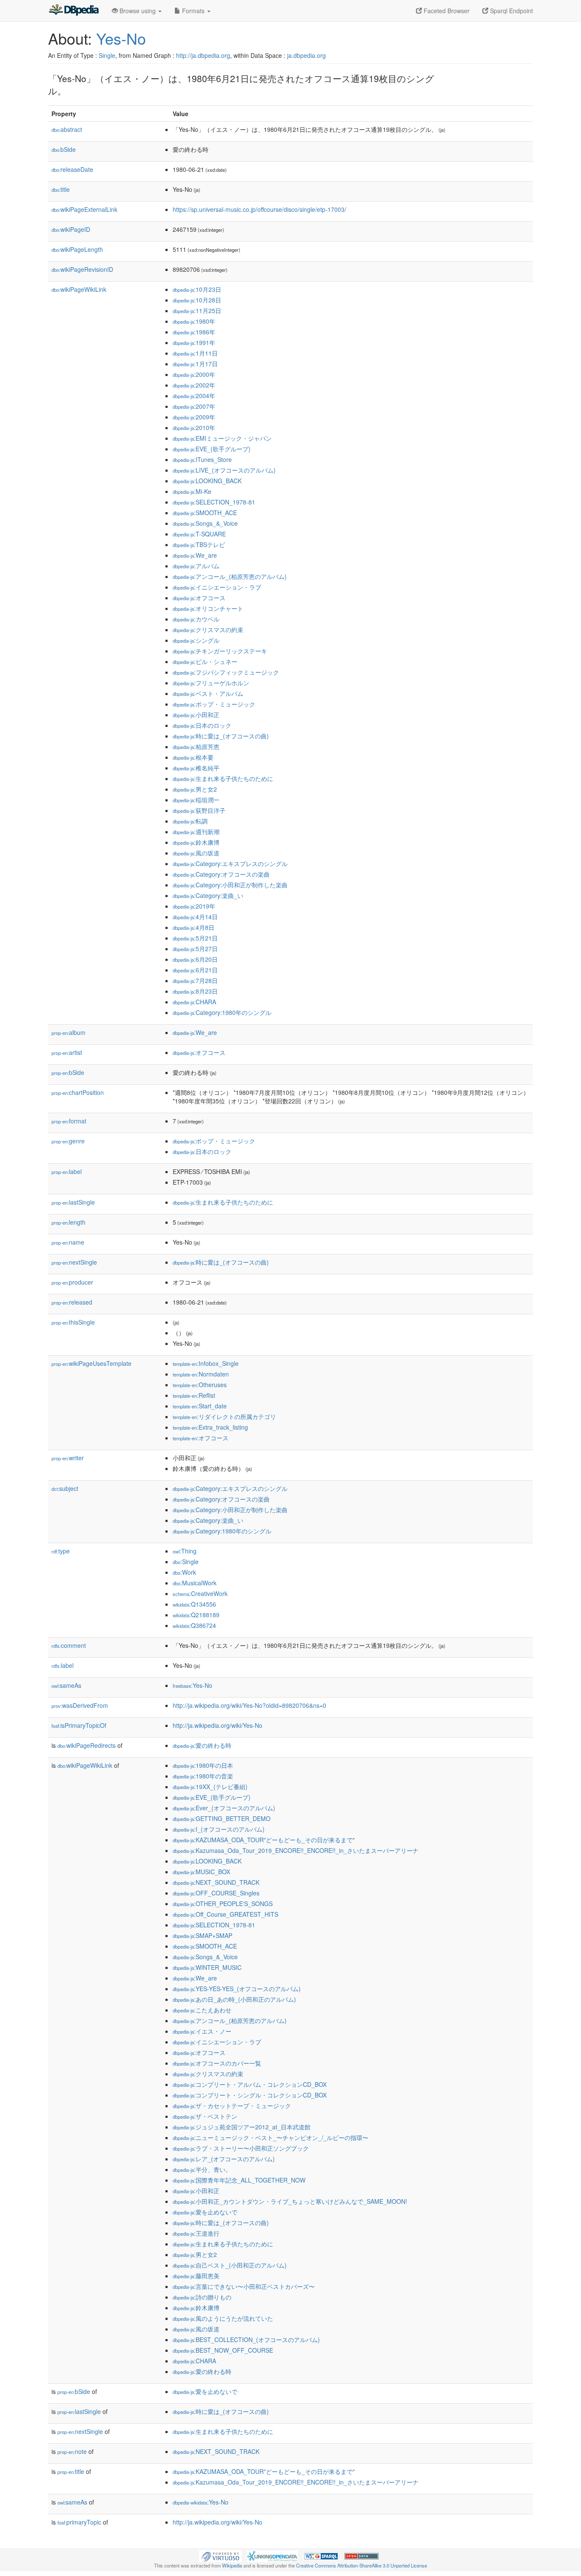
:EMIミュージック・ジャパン (222, 438)
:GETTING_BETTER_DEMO (222, 1818)
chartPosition (78, 1092)
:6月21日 (195, 970)
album (68, 1032)
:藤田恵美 (196, 2276)
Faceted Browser (446, 11)
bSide (64, 149)
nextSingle (74, 1262)
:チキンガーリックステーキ (220, 651)
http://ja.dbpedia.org (203, 55)
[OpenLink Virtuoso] (220, 2555)
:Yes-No (192, 1685)
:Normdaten (201, 1374)
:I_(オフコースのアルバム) (219, 1829)
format (69, 1121)
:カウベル (196, 619)
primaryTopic (79, 2522)
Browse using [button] (138, 11)
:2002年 (194, 385)
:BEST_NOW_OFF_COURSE (223, 2350)
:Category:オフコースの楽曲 (221, 874)
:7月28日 (195, 980)
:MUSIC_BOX (201, 1872)
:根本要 (193, 757)
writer (68, 1458)
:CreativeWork (200, 1593)
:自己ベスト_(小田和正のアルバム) (230, 2265)
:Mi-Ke (192, 491)
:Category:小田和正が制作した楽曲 (230, 885)
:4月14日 (195, 917)
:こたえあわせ (202, 2010)
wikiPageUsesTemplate (91, 1363)
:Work (184, 1572)
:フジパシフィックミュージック (226, 672)
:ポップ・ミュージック (214, 704)
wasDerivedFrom (80, 1705)
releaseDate (72, 169)
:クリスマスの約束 (208, 630)
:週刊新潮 (196, 832)
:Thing (185, 1551)
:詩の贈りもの (202, 2297)
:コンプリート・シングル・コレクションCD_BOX (250, 2095)
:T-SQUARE (199, 534)
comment (69, 1645)
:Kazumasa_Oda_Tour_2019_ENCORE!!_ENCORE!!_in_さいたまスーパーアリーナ (296, 1850)
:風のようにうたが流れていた (223, 2318)
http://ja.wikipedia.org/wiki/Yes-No (218, 1725)
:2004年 (194, 396)
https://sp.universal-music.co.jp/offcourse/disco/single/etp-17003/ (259, 209)
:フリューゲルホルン (211, 683)
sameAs (66, 1685)
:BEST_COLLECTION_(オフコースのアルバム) (246, 2339)
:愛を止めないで (205, 2212)
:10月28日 (197, 300)
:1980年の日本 (203, 1765)
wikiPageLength (77, 249)
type (61, 1551)
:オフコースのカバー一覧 (217, 2063)
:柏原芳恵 (196, 747)
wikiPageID (71, 229)
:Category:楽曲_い (208, 895)
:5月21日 (195, 938)
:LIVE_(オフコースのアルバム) (224, 470)
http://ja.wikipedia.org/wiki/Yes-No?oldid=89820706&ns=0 (249, 1705)
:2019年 (194, 906)
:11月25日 (197, 311)
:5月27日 (195, 949)
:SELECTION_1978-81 (214, 502)
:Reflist (194, 1395)
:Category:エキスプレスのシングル (230, 863)
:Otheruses (200, 1385)
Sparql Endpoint (511, 11)
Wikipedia (232, 2565)
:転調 (190, 821)
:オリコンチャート (208, 608)
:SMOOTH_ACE (205, 513)
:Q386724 (194, 1625)
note (72, 2451)
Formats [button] (193, 11)
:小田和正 (196, 715)
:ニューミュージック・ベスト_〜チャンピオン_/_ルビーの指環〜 (271, 2137)
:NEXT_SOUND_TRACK (216, 1882)
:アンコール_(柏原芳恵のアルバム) (230, 576)
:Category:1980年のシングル (222, 1012)
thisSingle (73, 1322)
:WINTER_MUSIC (207, 1967)
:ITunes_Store (202, 459)
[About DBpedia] (74, 11)
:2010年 (194, 427)
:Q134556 (194, 1604)
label (67, 1171)
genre (68, 1141)
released (72, 1302)
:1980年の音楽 (203, 1776)
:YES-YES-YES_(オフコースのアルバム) (237, 1989)
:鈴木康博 (196, 842)
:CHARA (194, 1002)
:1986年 (194, 332)
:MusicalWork (195, 1583)
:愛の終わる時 (202, 1745)
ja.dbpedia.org (306, 55)
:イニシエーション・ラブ (217, 587)
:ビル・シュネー (205, 661)
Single (107, 55)
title (61, 189)
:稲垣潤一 (196, 800)
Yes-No (121, 38)
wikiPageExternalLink (84, 209)
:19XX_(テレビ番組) (210, 1787)
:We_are (195, 555)
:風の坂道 (196, 853)
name (68, 1242)
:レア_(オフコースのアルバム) (224, 2159)
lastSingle (73, 1202)
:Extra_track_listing (210, 1427)
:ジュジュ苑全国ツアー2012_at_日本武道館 (242, 2127)
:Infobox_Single (206, 1363)
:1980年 (194, 321)
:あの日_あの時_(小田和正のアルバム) (234, 1999)
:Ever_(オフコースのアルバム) (224, 1808)
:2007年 (194, 406)
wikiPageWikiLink (79, 289)
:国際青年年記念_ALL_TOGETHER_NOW (239, 2180)
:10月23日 (197, 289)
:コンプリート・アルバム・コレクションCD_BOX (250, 2084)
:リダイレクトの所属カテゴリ (224, 1416)
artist (67, 1052)
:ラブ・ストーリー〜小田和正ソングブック (241, 2148)
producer (72, 1282)
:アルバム (196, 566)
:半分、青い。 (202, 2169)
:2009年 (194, 417)
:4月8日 (194, 927)
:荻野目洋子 (199, 810)
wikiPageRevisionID (82, 269)
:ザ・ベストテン (205, 2116)
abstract (67, 129)
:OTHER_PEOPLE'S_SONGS (223, 1904)
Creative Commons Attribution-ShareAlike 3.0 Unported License (362, 2565)
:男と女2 (195, 789)
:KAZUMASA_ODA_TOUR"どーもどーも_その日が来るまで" (264, 1840)
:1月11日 (195, 353)
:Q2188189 (196, 1615)
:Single (186, 1562)
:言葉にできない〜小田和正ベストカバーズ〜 (244, 2286)
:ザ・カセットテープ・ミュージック (232, 2106)
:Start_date (200, 1406)
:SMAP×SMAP (202, 1935)
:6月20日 (195, 959)
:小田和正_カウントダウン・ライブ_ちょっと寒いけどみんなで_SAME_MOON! (290, 2201)
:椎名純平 (196, 768)
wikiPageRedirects (87, 1745)
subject (65, 1488)
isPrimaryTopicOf (79, 1725)
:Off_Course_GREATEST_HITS (225, 1914)
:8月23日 (195, 991)
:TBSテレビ (199, 544)
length (68, 1222)
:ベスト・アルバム (208, 693)
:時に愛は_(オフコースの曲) (221, 736)
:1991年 (194, 342)
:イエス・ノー (202, 2031)
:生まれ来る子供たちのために (223, 778)
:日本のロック (202, 725)
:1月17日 (195, 364)
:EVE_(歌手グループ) (212, 449)
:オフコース (199, 598)
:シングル (196, 640)
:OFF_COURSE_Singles (216, 1893)
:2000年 (194, 374)
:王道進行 (196, 2233)
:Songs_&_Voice (205, 523)
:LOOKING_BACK (207, 481)
